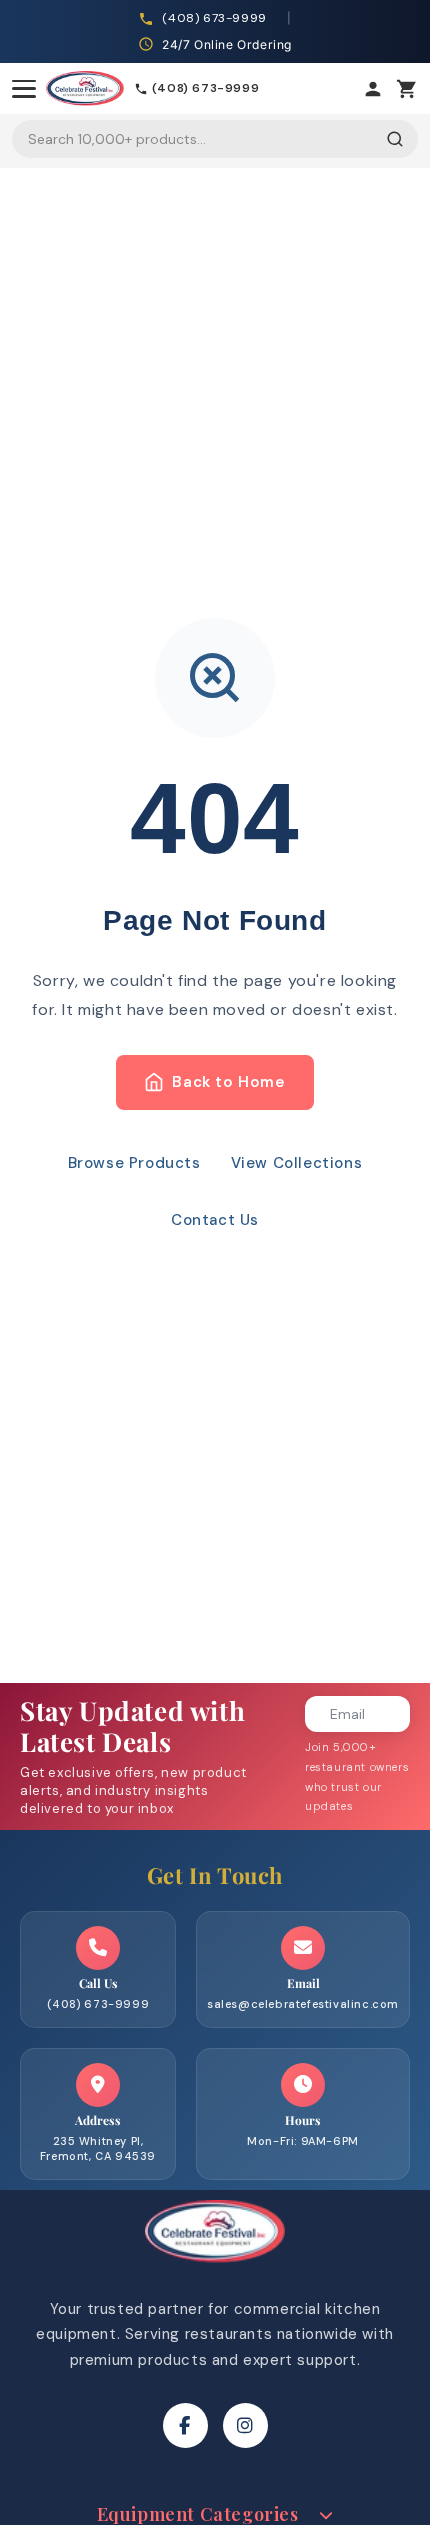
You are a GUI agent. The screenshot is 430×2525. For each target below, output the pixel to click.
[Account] (373, 89)
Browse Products (134, 1163)
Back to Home (228, 1082)
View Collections (297, 1163)
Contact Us (215, 1220)
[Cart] (407, 89)
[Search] (395, 139)
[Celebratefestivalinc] (215, 2268)
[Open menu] (24, 89)
